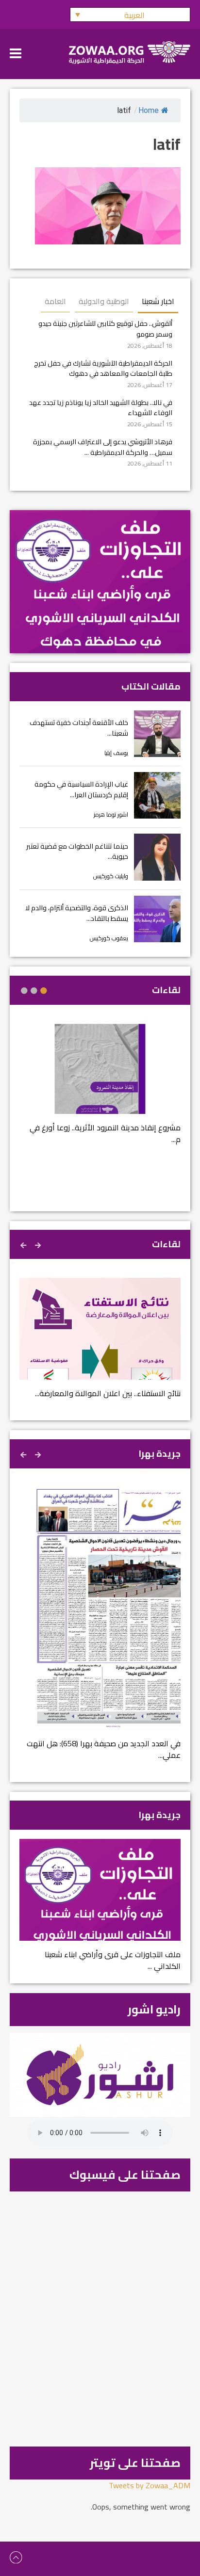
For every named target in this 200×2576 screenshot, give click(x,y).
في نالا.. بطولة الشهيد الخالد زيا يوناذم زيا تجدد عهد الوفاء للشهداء (101, 408)
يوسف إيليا (116, 753)
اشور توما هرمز (111, 814)
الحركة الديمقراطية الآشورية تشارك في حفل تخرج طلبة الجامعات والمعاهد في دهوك (103, 368)
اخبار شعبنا (158, 301)
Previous (39, 1244)
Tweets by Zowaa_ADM (150, 2485)
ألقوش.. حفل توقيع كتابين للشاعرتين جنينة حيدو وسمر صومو (105, 329)
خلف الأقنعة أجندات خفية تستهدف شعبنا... (79, 728)
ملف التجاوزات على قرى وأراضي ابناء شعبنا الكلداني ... (113, 1960)
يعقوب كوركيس (109, 938)
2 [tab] (34, 991)
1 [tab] (44, 991)
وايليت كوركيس (111, 876)
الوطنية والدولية (104, 301)
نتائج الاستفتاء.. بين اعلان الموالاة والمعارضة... (108, 1393)
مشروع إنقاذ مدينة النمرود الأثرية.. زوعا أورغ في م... (105, 1133)
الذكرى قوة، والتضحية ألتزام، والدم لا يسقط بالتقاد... (77, 913)
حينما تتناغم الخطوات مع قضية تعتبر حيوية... (77, 851)
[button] (130, 15)
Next (24, 1244)
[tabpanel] (100, 1090)
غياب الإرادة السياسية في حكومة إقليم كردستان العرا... (81, 789)
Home (149, 110)
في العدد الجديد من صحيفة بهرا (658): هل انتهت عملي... (104, 1749)
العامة (55, 301)
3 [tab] (24, 991)
